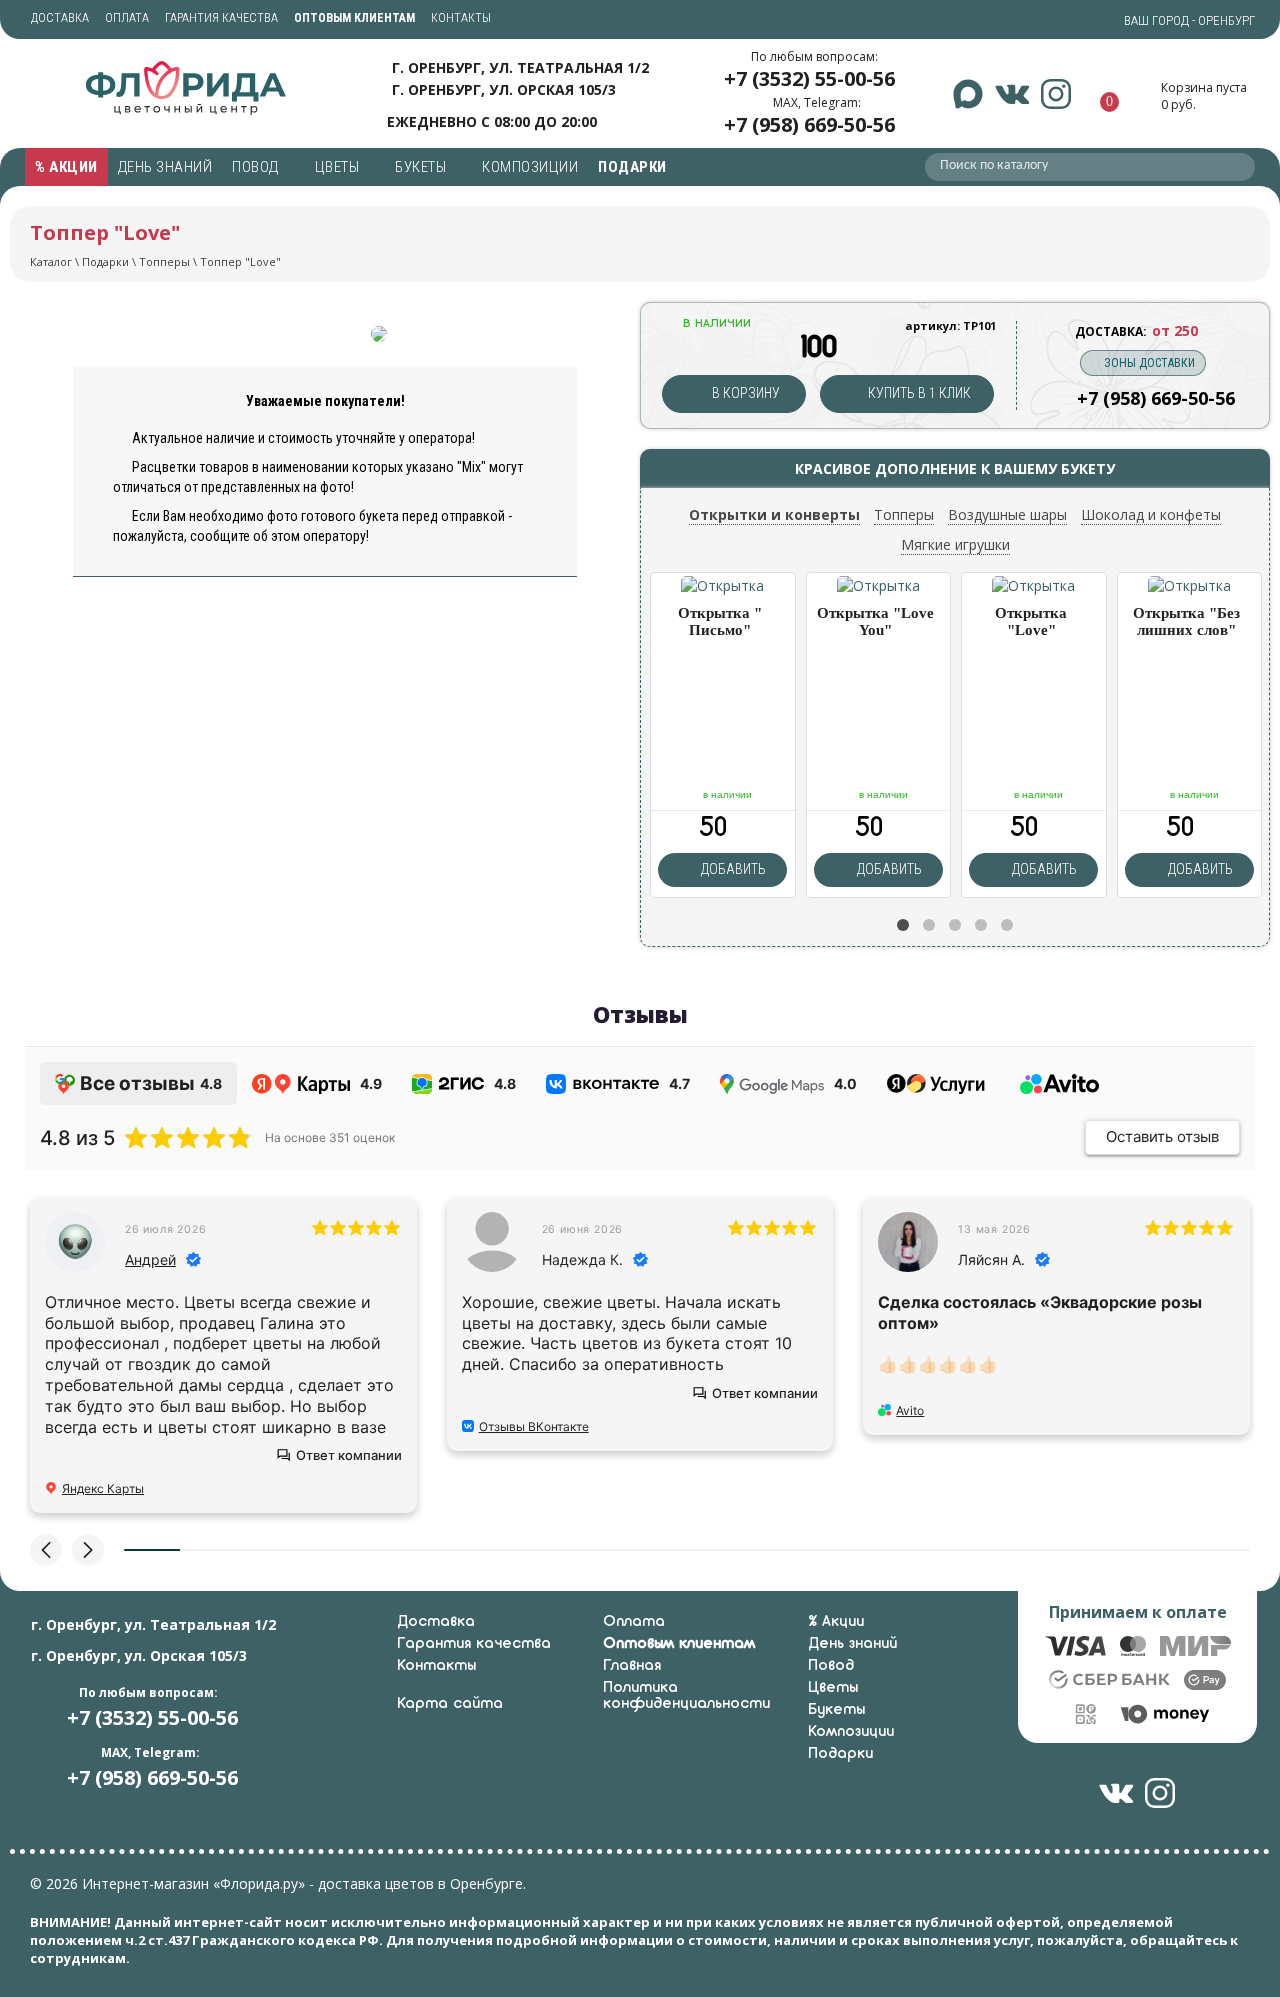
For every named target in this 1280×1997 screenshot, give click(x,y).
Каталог (51, 261)
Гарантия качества (221, 18)
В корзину (744, 393)
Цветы (339, 167)
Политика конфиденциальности (686, 1696)
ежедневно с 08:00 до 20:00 (492, 120)
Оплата (127, 18)
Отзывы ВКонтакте (534, 1426)
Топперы (164, 261)
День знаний (165, 167)
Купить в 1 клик (918, 393)
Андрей (150, 1259)
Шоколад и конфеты (1151, 514)
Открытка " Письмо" (720, 621)
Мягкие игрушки (955, 544)
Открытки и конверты (774, 514)
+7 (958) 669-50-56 (809, 124)
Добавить (732, 869)
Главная (632, 1666)
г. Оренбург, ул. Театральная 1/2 (520, 67)
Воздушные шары (1007, 514)
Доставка (60, 18)
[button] (903, 925)
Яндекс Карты (103, 1488)
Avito (910, 1410)
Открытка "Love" (1031, 621)
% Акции (66, 167)
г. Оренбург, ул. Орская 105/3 (504, 89)
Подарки (634, 167)
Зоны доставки (1149, 363)
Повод (257, 167)
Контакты (461, 18)
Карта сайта (450, 1704)
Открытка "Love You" (875, 621)
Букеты (422, 167)
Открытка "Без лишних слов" (1186, 621)
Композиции (530, 167)
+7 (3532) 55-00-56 (809, 78)
